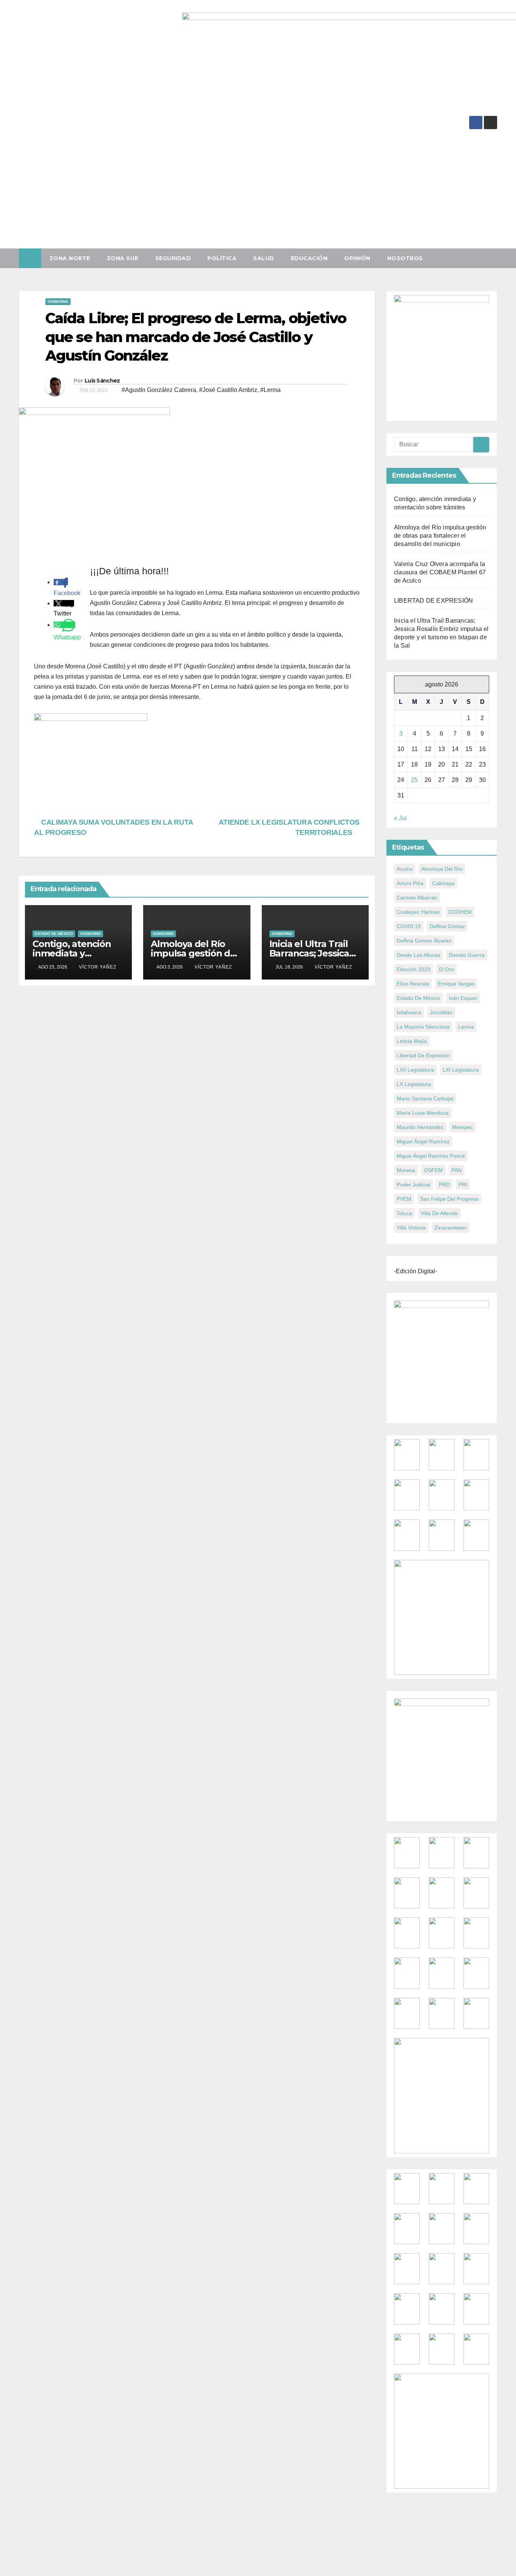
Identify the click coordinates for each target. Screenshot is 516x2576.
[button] (495, 258)
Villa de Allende (439, 1213)
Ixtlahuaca (409, 1012)
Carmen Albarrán (417, 898)
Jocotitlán (441, 1012)
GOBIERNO (58, 302)
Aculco (405, 869)
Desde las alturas (418, 955)
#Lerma (270, 390)
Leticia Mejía (412, 1041)
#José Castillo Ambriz (228, 390)
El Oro (446, 969)
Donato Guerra (467, 955)
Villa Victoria (411, 1228)
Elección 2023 (413, 969)
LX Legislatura (414, 1084)
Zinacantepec (451, 1228)
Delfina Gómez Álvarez (424, 941)
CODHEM (460, 912)
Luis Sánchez (102, 381)
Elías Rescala (413, 984)
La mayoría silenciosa (423, 1027)
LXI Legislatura (461, 1070)
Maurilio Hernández (420, 1127)
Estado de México (54, 934)
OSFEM (433, 1170)
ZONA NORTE (70, 258)
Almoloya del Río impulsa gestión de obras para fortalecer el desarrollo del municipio (440, 536)
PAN (457, 1170)
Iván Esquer (463, 998)
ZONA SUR (123, 258)
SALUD (264, 258)
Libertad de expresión (423, 1055)
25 (414, 780)
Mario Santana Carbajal (425, 1098)
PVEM (404, 1199)
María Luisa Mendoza (423, 1113)
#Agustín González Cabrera (159, 390)
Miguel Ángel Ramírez (423, 1141)
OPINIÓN (357, 258)
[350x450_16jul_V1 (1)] (442, 356)
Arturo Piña (410, 883)
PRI (463, 1185)
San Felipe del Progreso (449, 1199)
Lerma (466, 1027)
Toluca (404, 1213)
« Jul (400, 818)
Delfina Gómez (447, 926)
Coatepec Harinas (418, 912)
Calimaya (443, 883)
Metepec (463, 1127)
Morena (406, 1170)
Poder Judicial (413, 1185)
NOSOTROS (405, 258)
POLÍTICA (222, 258)
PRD (444, 1185)
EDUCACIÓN (309, 258)
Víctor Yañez (98, 967)
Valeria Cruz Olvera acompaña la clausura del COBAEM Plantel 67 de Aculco (440, 572)
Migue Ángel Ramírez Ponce (431, 1156)
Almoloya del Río (442, 869)
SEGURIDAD (173, 258)
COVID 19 (409, 926)
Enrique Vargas (456, 984)
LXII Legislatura (415, 1070)
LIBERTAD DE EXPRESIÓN (433, 601)
